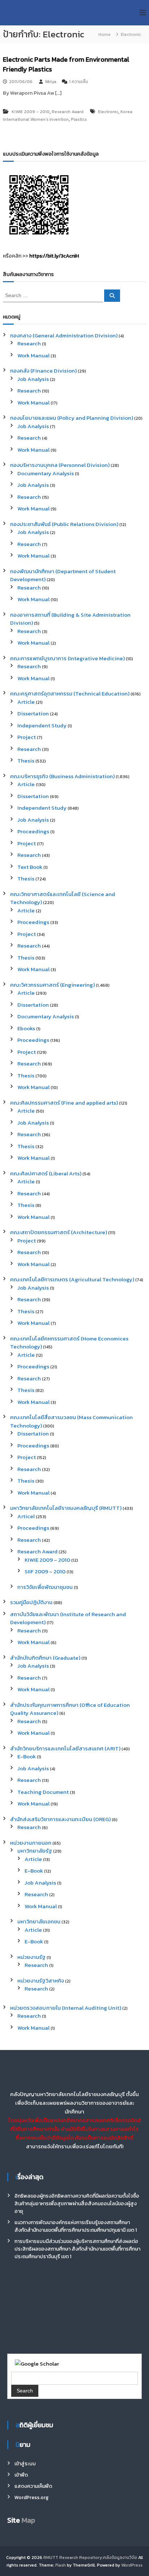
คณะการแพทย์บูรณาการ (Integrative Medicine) (67, 658)
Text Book (30, 867)
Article (26, 702)
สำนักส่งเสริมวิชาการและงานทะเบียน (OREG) (60, 1819)
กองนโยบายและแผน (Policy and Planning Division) (72, 418)
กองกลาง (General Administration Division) (64, 335)
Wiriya (51, 82)
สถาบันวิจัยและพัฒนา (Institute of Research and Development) (68, 1618)
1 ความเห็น (78, 82)
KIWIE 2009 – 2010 (47, 1560)
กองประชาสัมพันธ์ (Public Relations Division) (64, 524)
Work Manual (33, 355)
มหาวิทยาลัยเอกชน (39, 1921)
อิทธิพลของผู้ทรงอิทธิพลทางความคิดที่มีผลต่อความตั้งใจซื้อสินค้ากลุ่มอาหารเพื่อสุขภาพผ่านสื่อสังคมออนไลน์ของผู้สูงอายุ (77, 2204)
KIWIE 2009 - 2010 (31, 112)
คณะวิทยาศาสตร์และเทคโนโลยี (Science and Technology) (63, 898)
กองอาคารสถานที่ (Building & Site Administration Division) (70, 619)
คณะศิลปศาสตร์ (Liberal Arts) (46, 1173)
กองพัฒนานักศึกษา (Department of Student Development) (63, 575)
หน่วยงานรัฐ (31, 1957)
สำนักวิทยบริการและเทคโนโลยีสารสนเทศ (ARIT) (65, 1748)
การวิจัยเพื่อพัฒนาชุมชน (45, 1587)
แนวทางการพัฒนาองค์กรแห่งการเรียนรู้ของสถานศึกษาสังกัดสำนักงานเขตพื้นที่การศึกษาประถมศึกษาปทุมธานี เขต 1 (76, 2226)
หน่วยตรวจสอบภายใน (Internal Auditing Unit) (66, 2008)
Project (27, 737)
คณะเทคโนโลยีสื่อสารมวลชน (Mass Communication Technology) (71, 1421)
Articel (26, 1516)
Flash (61, 2565)
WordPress (132, 2565)
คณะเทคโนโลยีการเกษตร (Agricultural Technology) (72, 1279)
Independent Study (42, 725)
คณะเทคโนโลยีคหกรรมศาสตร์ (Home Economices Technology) (69, 1343)
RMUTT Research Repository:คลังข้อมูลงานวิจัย (90, 2557)
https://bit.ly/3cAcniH (54, 256)
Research (29, 343)
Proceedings (33, 831)
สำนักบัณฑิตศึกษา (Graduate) (45, 1658)
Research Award (68, 112)
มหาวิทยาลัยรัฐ (35, 1851)
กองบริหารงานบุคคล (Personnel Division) (60, 465)
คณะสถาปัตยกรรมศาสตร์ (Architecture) (59, 1232)
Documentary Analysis (46, 473)
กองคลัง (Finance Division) (43, 371)
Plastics (79, 119)
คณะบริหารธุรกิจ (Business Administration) (62, 776)
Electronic (108, 112)
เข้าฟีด (21, 2475)
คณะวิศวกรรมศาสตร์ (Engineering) (52, 985)
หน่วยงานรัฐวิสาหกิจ (41, 1981)
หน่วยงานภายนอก (31, 1843)
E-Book (27, 1756)
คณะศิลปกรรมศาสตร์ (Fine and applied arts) (64, 1103)
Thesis (26, 761)
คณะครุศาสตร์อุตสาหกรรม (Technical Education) (70, 693)
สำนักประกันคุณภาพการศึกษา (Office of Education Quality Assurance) (70, 1709)
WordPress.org (31, 2497)
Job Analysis (33, 379)
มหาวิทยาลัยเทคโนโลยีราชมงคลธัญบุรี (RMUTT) (66, 1508)
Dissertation (33, 713)
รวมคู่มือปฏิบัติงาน (31, 1602)
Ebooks (26, 1028)
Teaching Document (43, 1792)
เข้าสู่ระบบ (25, 2464)
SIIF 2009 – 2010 (45, 1571)
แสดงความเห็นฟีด (33, 2486)
